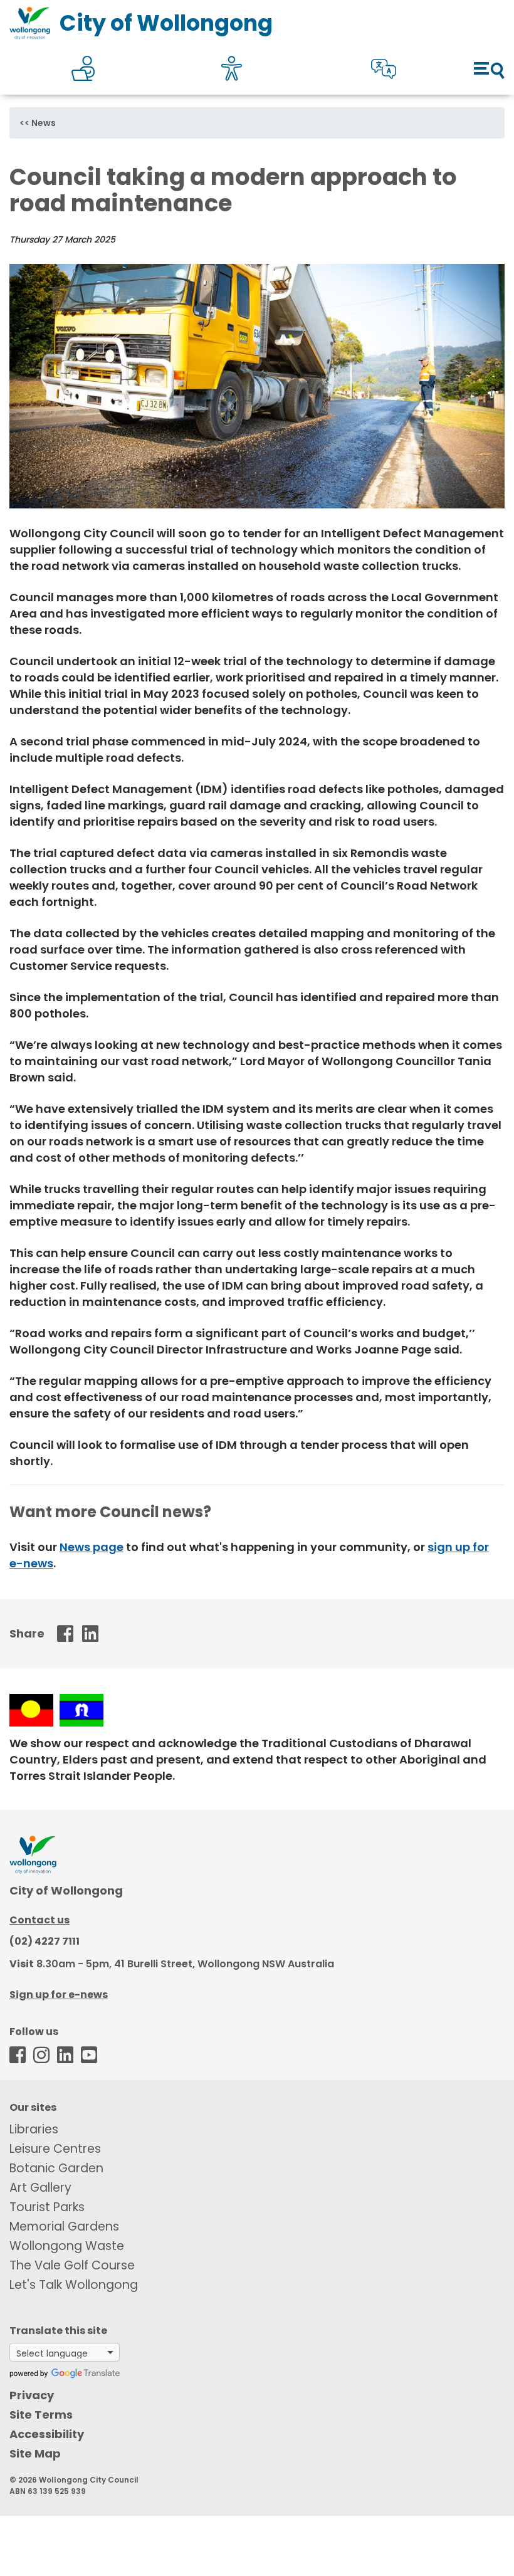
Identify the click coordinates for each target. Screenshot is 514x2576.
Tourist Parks (47, 2207)
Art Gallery (40, 2188)
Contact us (39, 1920)
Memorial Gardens (64, 2226)
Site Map (35, 2453)
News (44, 123)
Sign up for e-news (59, 1995)
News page (92, 1547)
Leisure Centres (55, 2149)
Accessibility (47, 2434)
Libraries (34, 2129)
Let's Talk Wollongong (74, 2285)
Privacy (32, 2395)
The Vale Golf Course (72, 2265)
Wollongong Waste (67, 2246)
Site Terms (41, 2415)
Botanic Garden (56, 2168)
